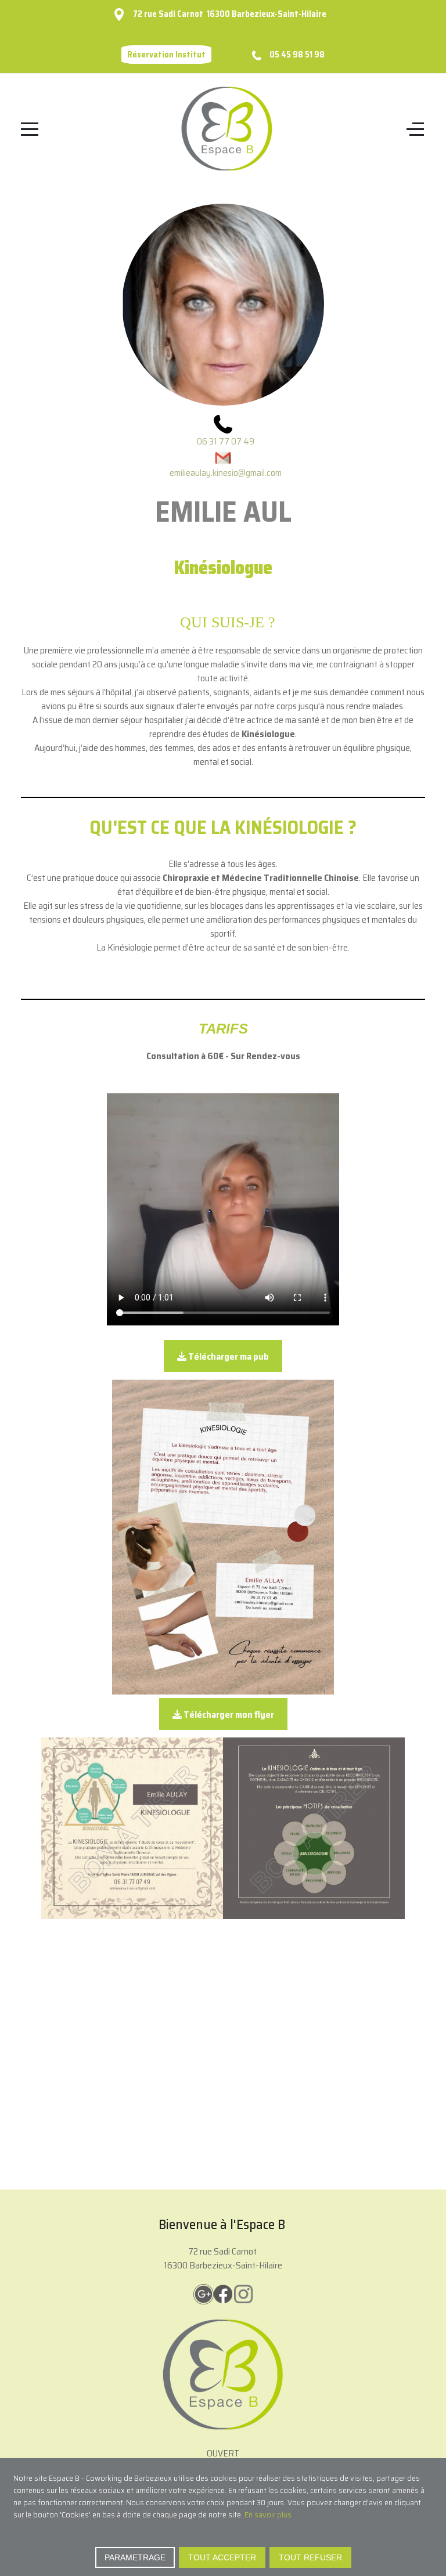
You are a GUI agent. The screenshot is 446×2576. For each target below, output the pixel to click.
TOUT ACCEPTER (222, 2557)
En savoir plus (268, 2514)
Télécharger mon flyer (228, 1715)
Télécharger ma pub (228, 1356)
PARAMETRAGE (135, 2557)
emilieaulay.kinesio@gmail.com (226, 473)
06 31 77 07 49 (226, 441)
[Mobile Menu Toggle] (30, 129)
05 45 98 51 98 (297, 55)
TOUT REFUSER (310, 2557)
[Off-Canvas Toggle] (415, 129)
